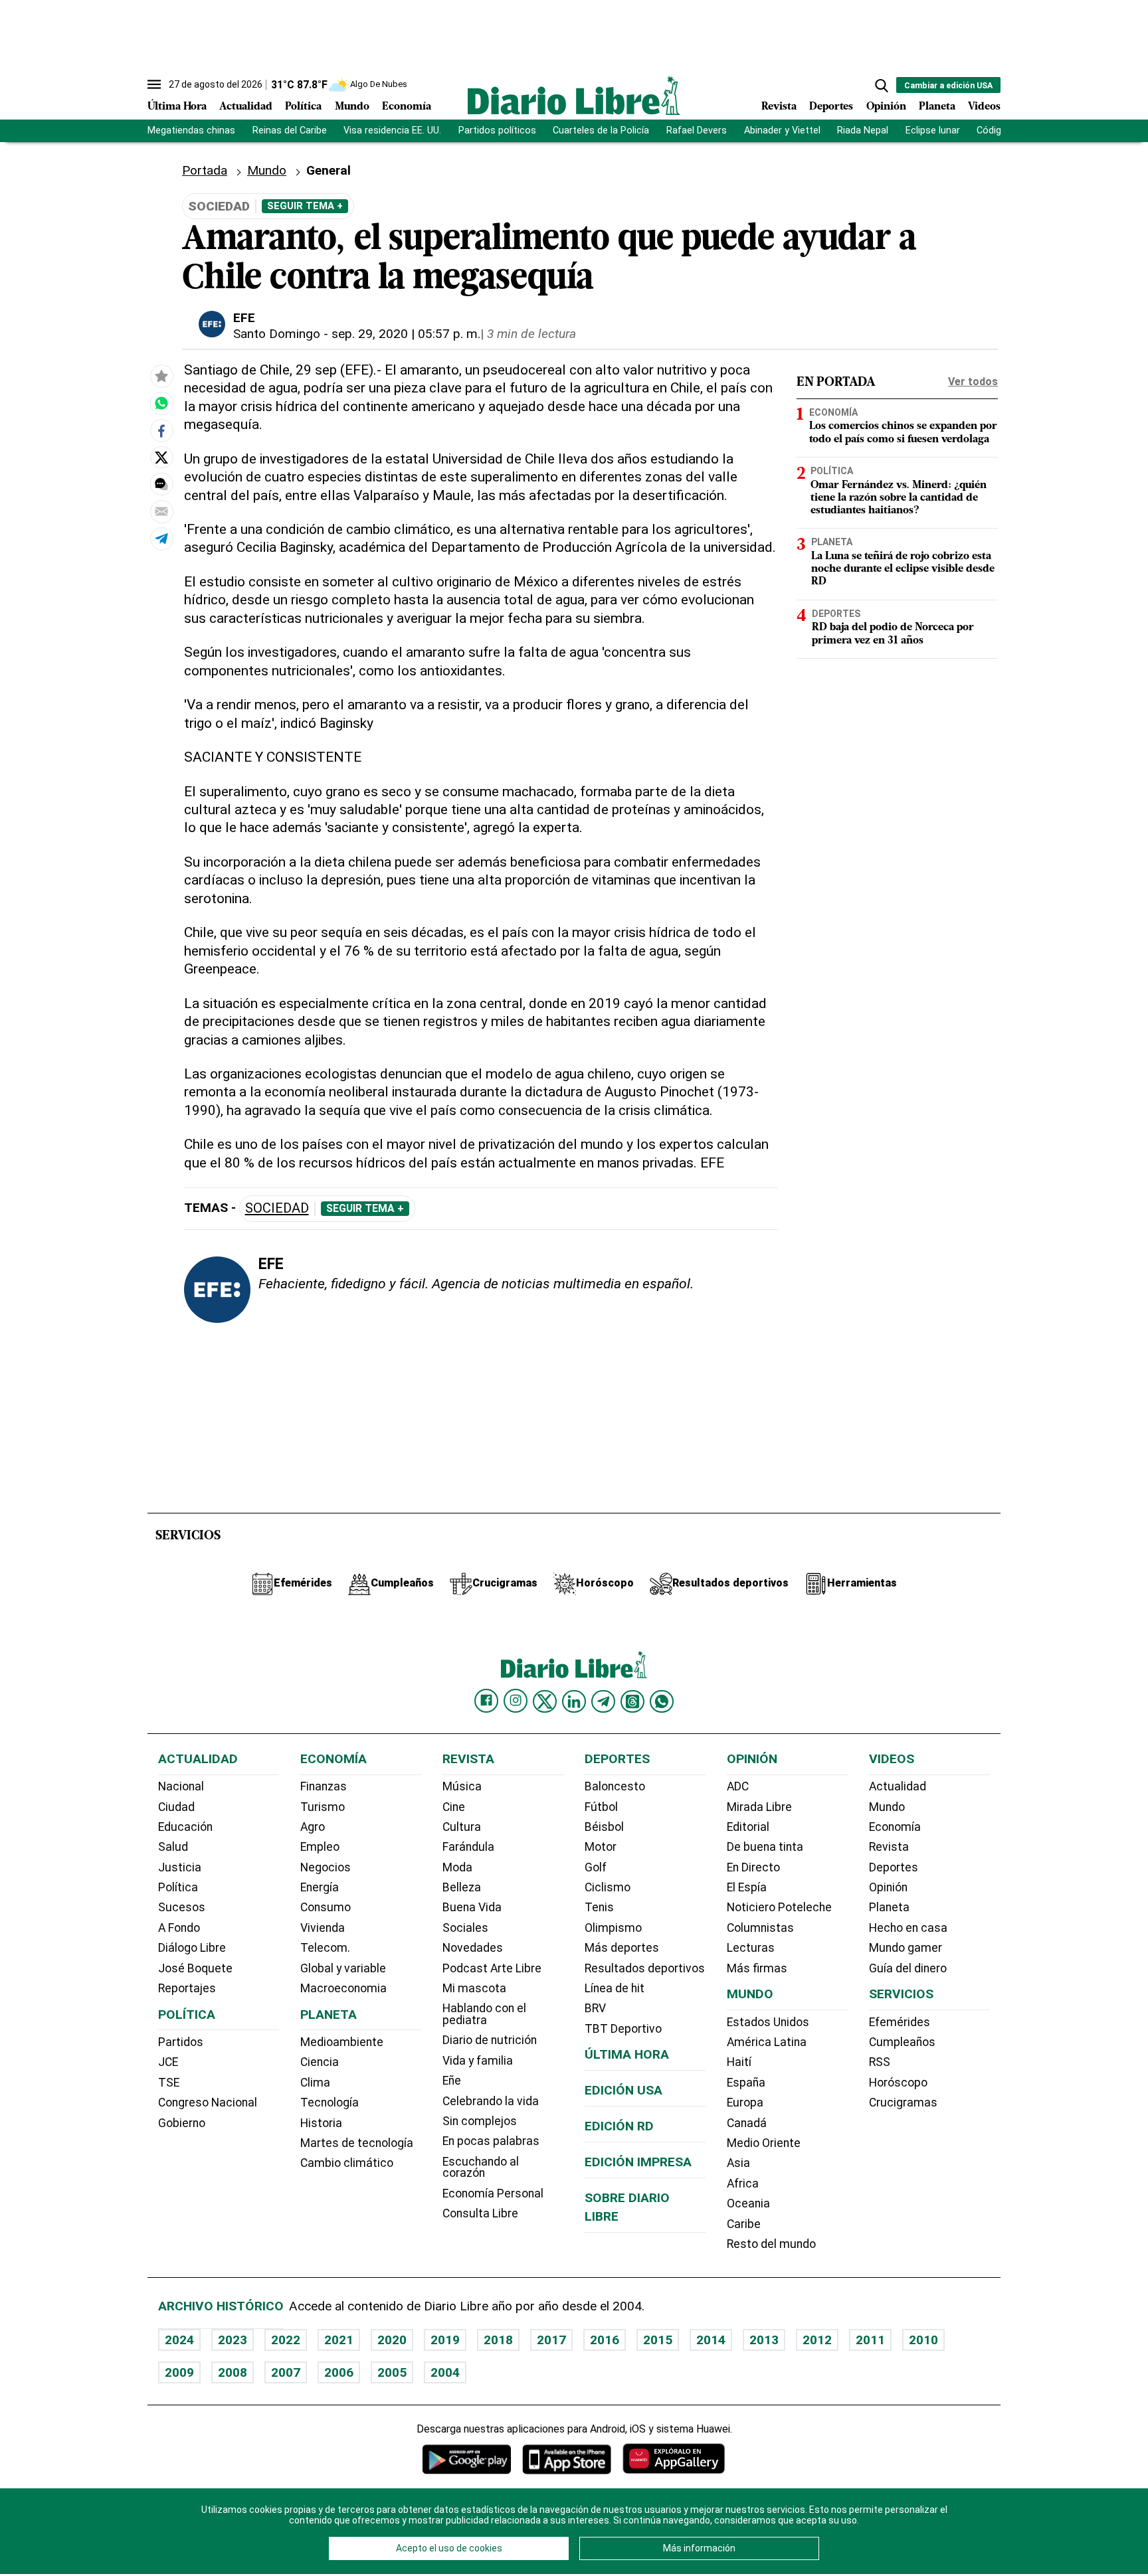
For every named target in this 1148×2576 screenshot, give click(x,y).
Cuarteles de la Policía (601, 130)
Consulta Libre (480, 2213)
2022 (286, 2340)
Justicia (180, 1867)
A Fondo (179, 1928)
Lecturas (751, 1948)
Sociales (465, 1928)
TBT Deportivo (623, 2029)
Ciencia (320, 2062)
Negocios (326, 1867)
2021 (339, 2340)
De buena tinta (765, 1847)
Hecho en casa (908, 1928)
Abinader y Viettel (782, 130)
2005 (392, 2372)
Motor (601, 1847)
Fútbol (601, 1807)
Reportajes (187, 1988)
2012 (817, 2340)
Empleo (320, 1847)
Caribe (744, 2224)
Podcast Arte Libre (492, 1968)
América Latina (767, 2042)
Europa (745, 2103)
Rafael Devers (697, 130)
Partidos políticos (497, 130)
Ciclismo (608, 1887)
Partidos (181, 2042)
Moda (457, 1867)
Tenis (599, 1907)
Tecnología (330, 2103)
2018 (498, 2340)
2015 (658, 2340)
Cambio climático (347, 2163)
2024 (179, 2340)
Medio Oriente (764, 2143)
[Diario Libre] (574, 95)
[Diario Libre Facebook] (486, 1701)
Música (462, 1786)
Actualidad (246, 107)
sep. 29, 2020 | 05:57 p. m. (406, 334)
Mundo (352, 107)
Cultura (462, 1827)
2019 (445, 2340)
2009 (179, 2372)
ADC (738, 1786)
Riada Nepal (863, 130)
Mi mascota (474, 1988)
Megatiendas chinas (191, 130)
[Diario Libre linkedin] (574, 1701)
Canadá (747, 2123)
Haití (739, 2062)
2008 (233, 2372)
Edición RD (619, 2126)
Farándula (468, 1847)
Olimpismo (613, 1928)
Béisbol (604, 1827)
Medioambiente (342, 2042)
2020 (392, 2340)
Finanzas (324, 1786)
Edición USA (623, 2090)
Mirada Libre (759, 1807)
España (746, 2083)
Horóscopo (898, 2083)
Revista (779, 107)
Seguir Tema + (305, 206)
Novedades (473, 1948)
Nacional (181, 1786)
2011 (870, 2340)
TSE (169, 2083)
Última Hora (177, 107)
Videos (984, 107)
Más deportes (622, 1948)
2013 (764, 2340)
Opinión (886, 107)
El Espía (747, 1887)
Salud (173, 1847)
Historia (321, 2123)
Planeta (937, 107)
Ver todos (973, 382)
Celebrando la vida (491, 2101)
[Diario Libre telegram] (603, 1701)
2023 (233, 2340)
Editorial (748, 1827)
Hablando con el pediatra (484, 2014)
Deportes (831, 107)
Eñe (452, 2081)
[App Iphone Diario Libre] (567, 2459)
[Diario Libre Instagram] (516, 1701)
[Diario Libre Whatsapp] (662, 1701)
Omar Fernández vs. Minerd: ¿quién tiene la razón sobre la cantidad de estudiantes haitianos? (899, 498)
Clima (315, 2083)
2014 (711, 2340)
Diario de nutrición (490, 2040)
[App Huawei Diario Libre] (674, 2459)
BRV (595, 2008)
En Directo (753, 1867)
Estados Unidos (768, 2022)
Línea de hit (615, 1988)
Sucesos (182, 1907)
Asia (738, 2163)
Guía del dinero (908, 1968)
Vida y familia (478, 2061)
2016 (605, 2340)
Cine (454, 1807)
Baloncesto (615, 1786)
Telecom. (325, 1948)
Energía (320, 1887)
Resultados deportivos (645, 1968)
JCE (168, 2062)
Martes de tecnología (357, 2143)
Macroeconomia (343, 1988)
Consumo (326, 1907)
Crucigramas (903, 2103)
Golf (596, 1867)
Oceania (748, 2203)
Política (303, 107)
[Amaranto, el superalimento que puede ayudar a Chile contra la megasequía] (161, 404)
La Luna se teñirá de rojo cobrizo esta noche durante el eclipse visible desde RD (903, 569)
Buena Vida (472, 1907)
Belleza (462, 1887)
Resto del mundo (771, 2244)
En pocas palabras (491, 2141)
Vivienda (323, 1928)
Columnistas (760, 1928)
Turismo (323, 1807)
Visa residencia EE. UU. (392, 130)
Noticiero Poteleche (779, 1907)
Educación (185, 1827)
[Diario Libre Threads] (632, 1701)
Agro (313, 1827)
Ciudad (176, 1807)
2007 (286, 2372)
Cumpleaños (902, 2042)
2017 (551, 2340)
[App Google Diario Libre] (467, 2459)
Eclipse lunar (933, 130)
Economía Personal (493, 2193)
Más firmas (757, 1968)
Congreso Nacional (208, 2103)
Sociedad (277, 1208)
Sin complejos (480, 2121)
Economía (407, 107)
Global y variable (343, 1968)
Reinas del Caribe (290, 130)
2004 (445, 2372)
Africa (743, 2184)
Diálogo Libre (192, 1948)
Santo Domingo (277, 334)
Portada (205, 170)
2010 (923, 2340)
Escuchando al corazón (481, 2168)
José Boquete (195, 1968)
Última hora (627, 2054)
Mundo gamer (906, 1948)
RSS (880, 2062)
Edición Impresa (638, 2162)
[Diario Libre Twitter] (545, 1701)
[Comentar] (161, 484)
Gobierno (182, 2123)
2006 (339, 2372)
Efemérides (900, 2022)
